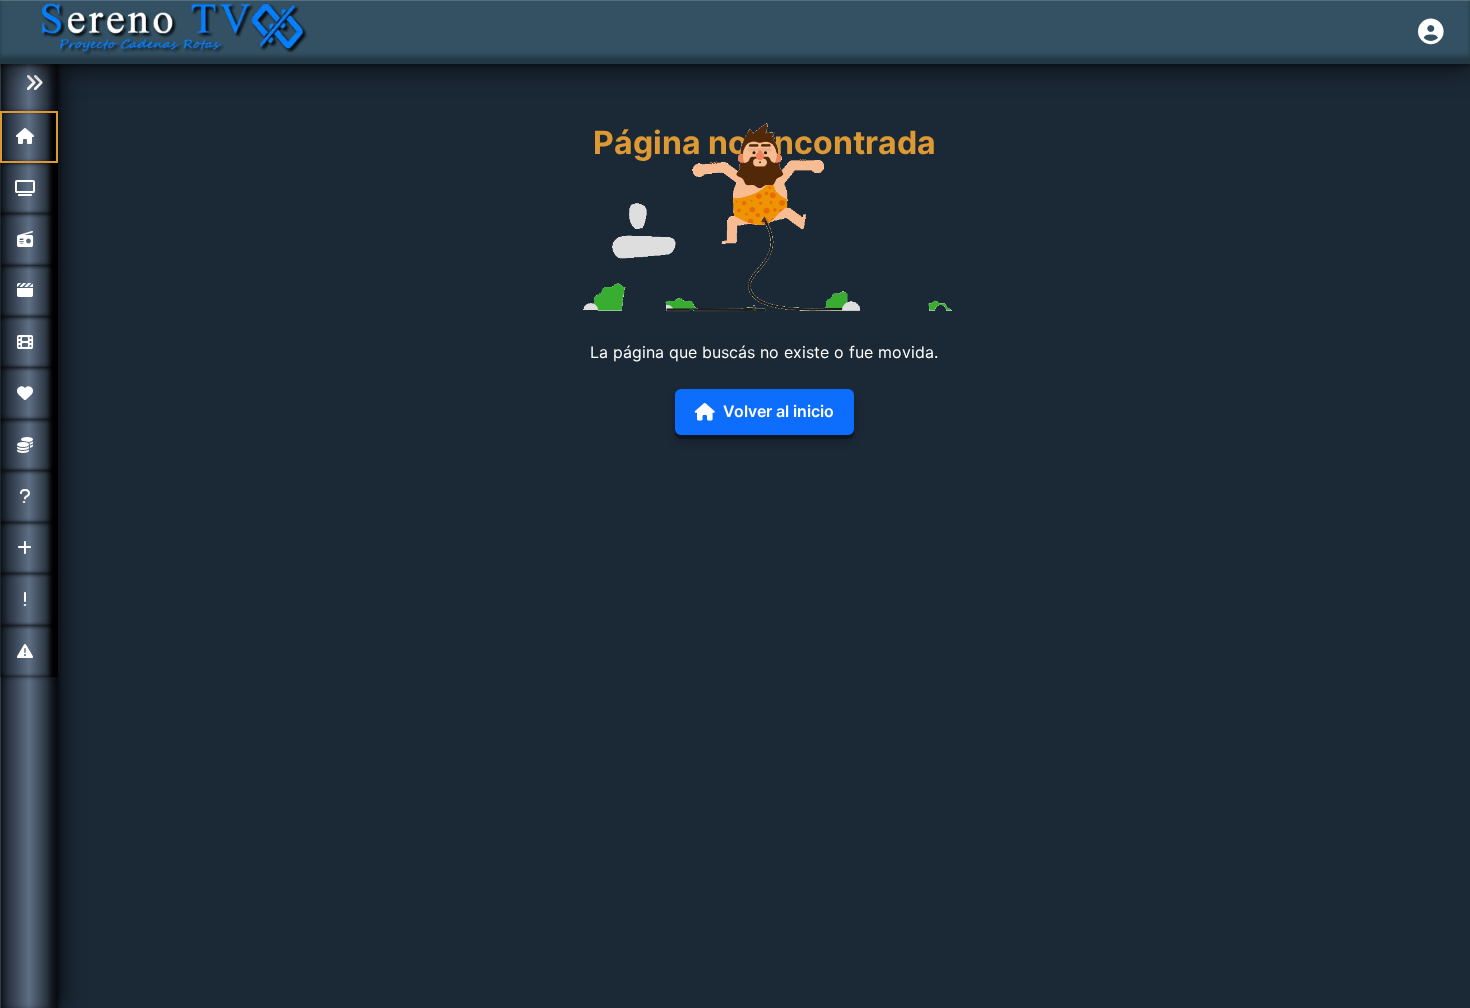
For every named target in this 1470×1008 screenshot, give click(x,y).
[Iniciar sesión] (1431, 32)
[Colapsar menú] (29, 83)
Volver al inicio (778, 411)
